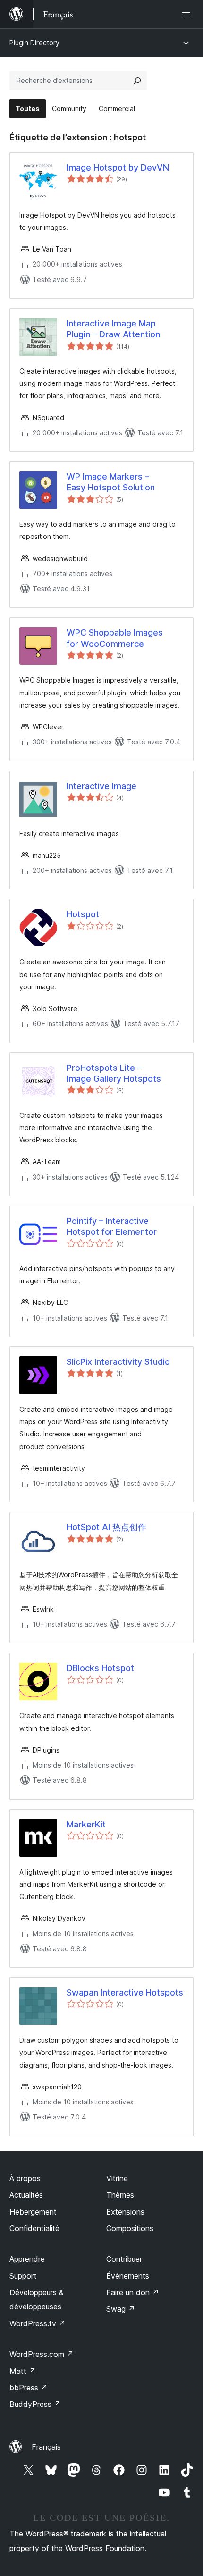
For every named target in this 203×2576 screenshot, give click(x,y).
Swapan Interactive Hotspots (125, 1993)
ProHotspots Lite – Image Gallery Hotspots (114, 1073)
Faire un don (133, 2292)
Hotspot (83, 914)
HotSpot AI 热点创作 (106, 1527)
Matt (23, 2371)
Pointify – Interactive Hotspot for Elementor (112, 1226)
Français (46, 2447)
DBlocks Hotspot (100, 1668)
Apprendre (27, 2259)
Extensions (125, 2212)
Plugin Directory (34, 43)
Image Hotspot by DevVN (118, 167)
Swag (121, 2309)
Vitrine (117, 2178)
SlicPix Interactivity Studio (118, 1362)
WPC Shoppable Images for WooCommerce (115, 638)
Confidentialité (34, 2228)
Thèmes (120, 2195)
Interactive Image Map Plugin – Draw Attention (113, 329)
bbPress (29, 2388)
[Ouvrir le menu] (188, 14)
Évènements (128, 2276)
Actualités (26, 2195)
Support (23, 2276)
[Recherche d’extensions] (137, 81)
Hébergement (33, 2212)
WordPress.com (42, 2354)
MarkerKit (86, 1824)
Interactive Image (101, 786)
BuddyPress (35, 2404)
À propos (25, 2178)
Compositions (130, 2228)
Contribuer (124, 2259)
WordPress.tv (38, 2323)
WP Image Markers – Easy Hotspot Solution (111, 482)
